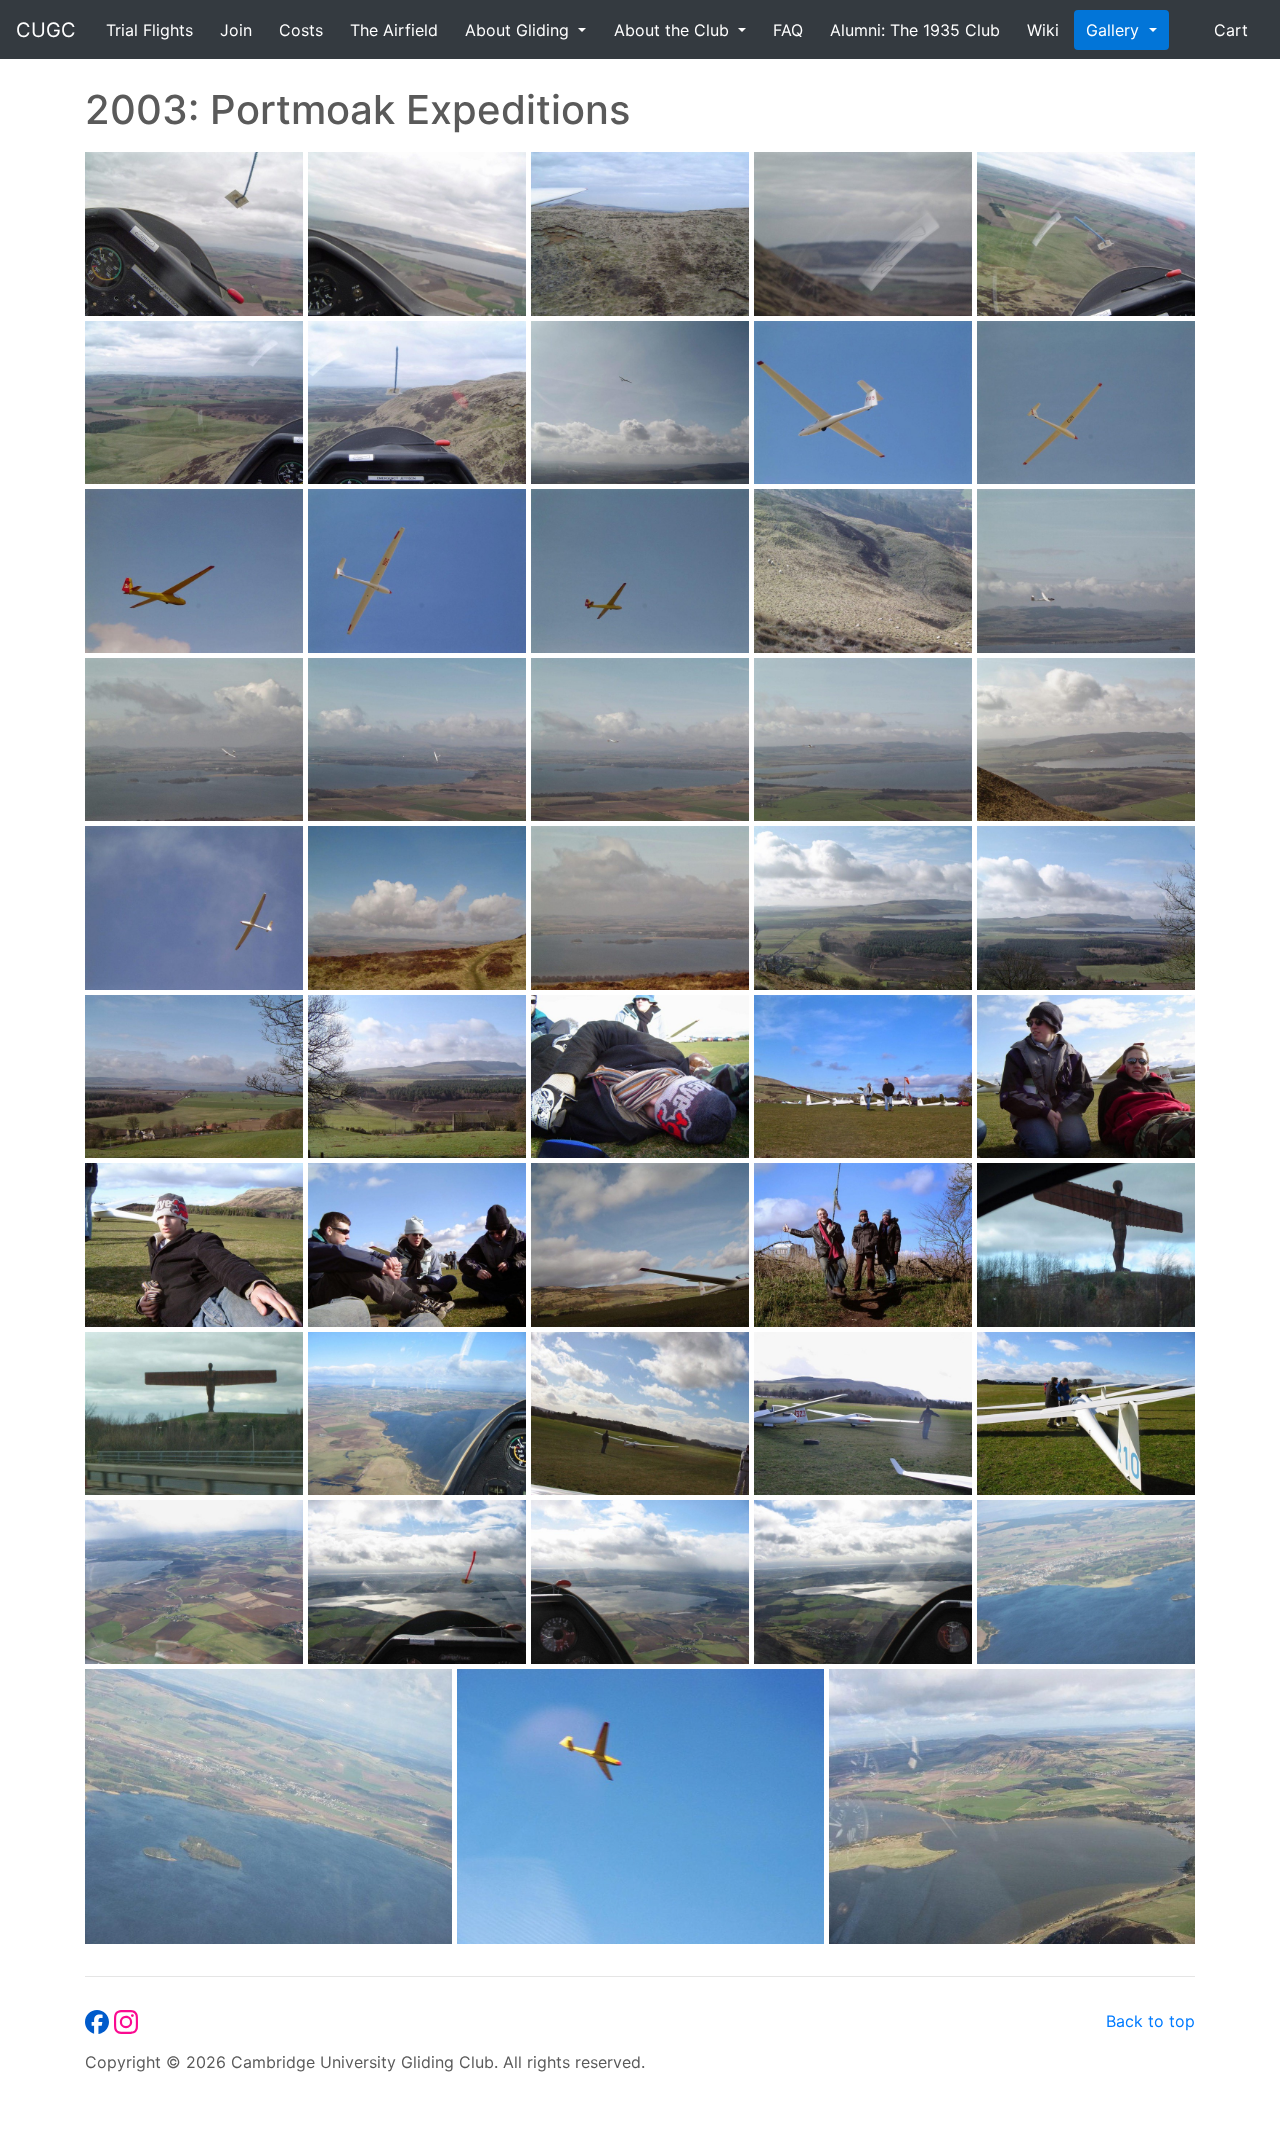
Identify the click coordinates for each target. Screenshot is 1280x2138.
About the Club (674, 30)
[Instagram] (126, 2021)
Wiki (1043, 30)
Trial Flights (149, 30)
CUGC (46, 30)
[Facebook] (99, 2021)
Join (236, 30)
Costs (301, 30)
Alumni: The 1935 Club (915, 30)
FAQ (788, 30)
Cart (1231, 30)
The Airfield (394, 30)
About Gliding (519, 30)
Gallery (1115, 30)
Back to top (1150, 2021)
